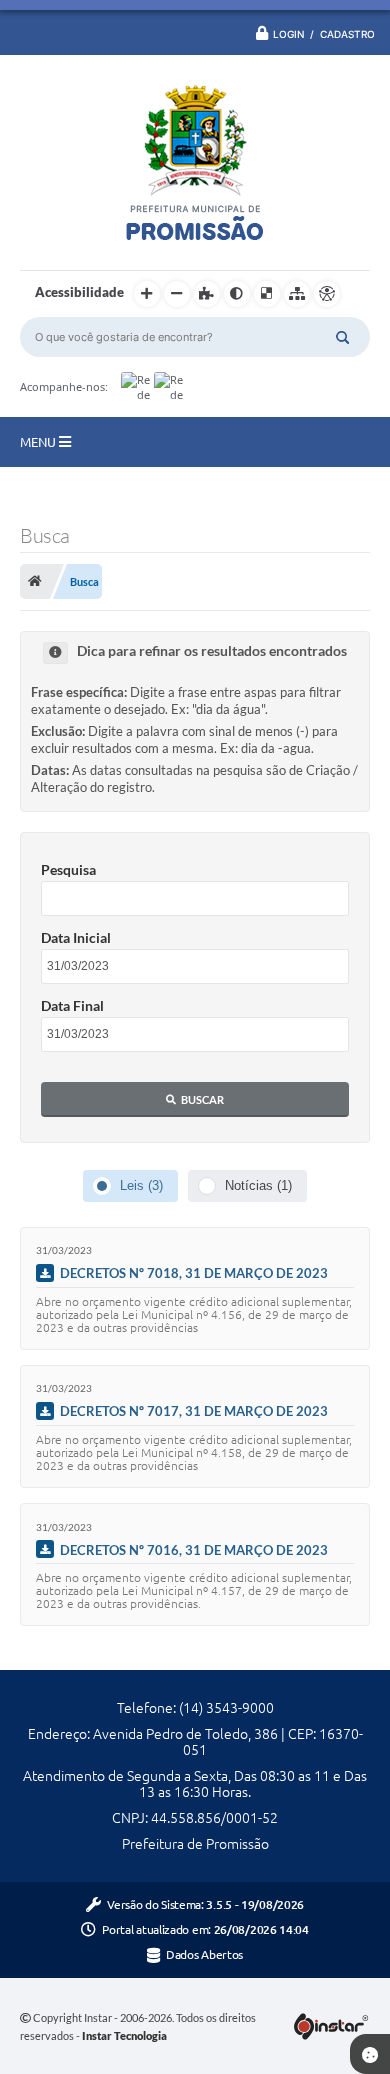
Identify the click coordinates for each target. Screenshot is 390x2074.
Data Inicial (76, 937)
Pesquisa (68, 869)
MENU (39, 442)
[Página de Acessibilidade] (327, 294)
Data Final (72, 1005)
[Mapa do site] (297, 294)
